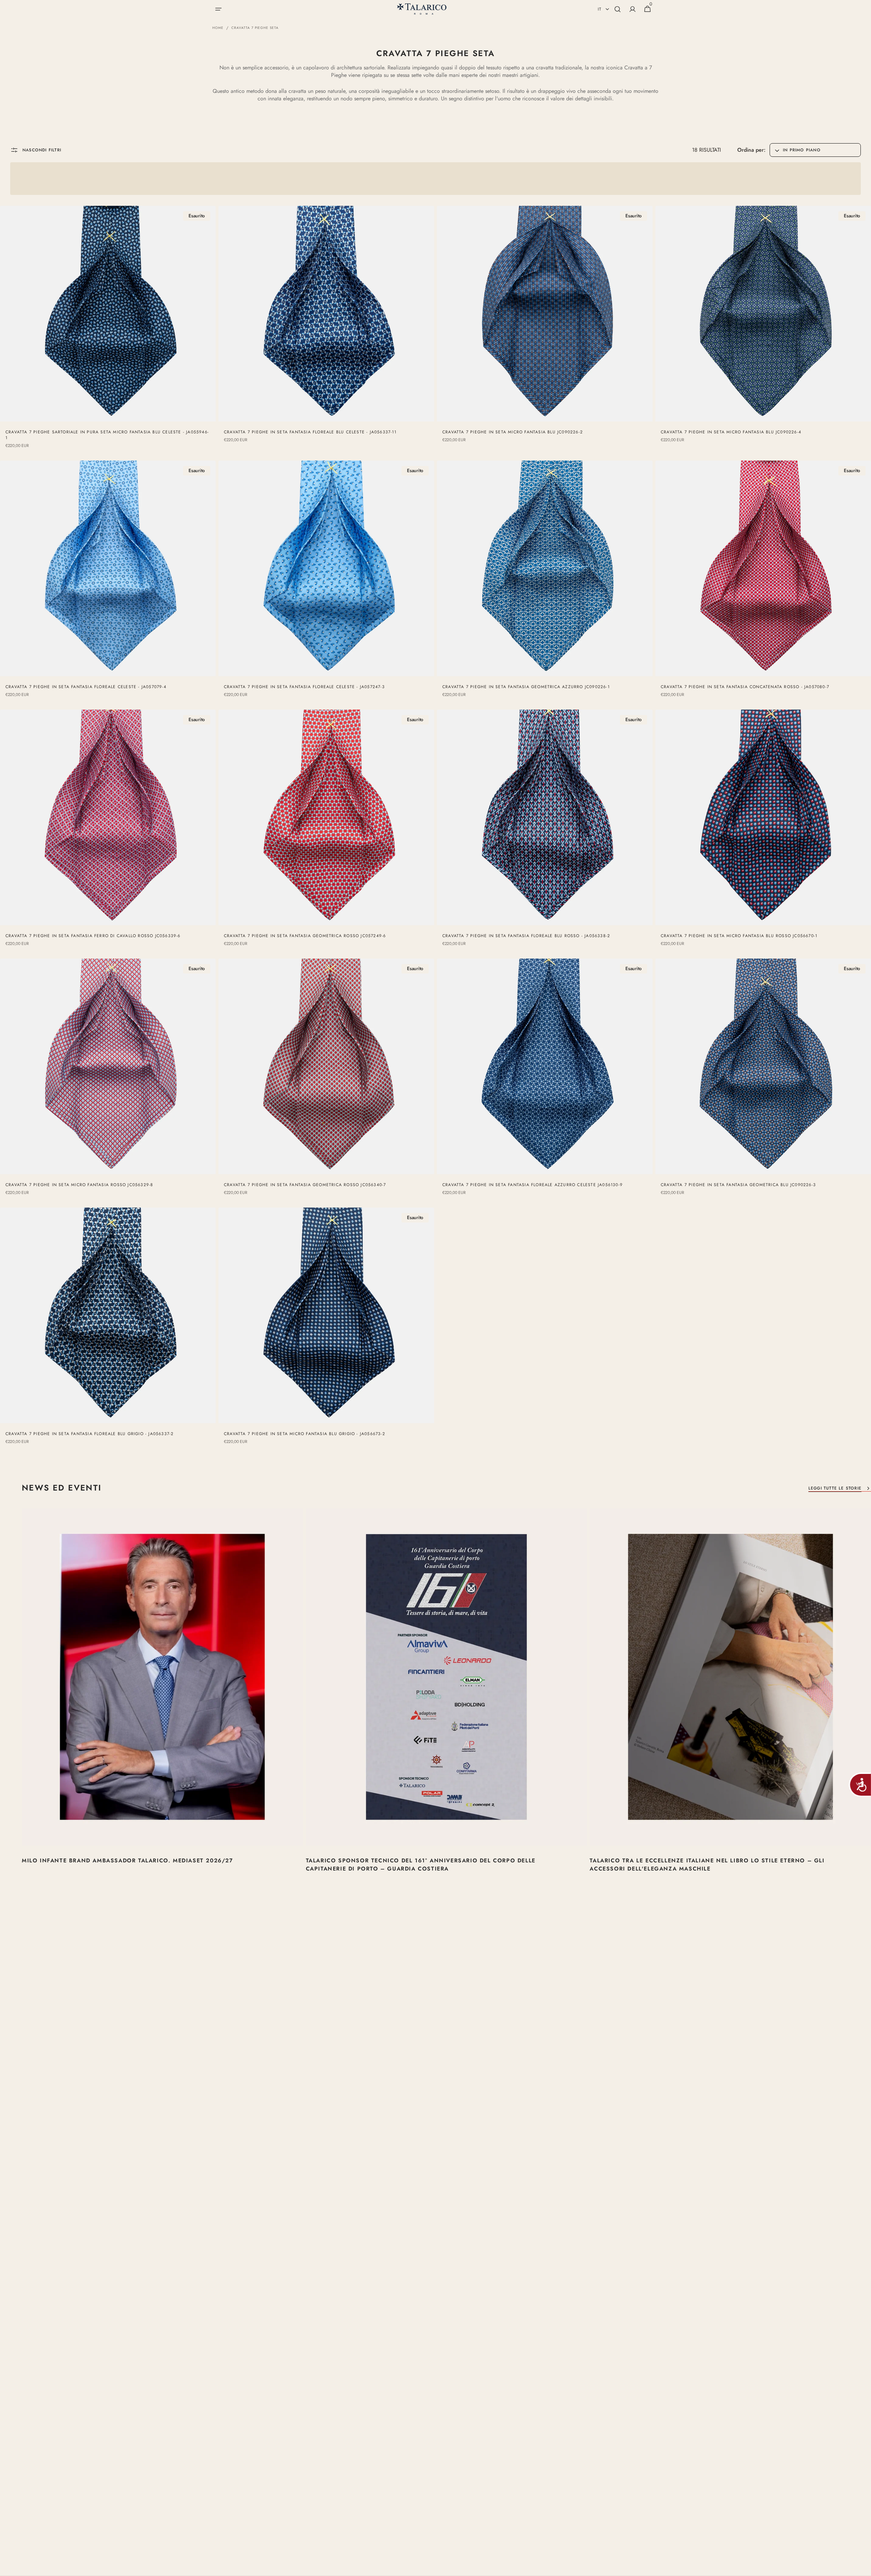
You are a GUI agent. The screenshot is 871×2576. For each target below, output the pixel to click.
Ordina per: (751, 150)
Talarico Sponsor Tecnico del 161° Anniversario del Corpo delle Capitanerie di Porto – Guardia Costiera (421, 1865)
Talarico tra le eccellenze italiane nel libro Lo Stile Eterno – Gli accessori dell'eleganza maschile (707, 1865)
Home (218, 28)
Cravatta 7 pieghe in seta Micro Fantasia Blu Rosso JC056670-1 (739, 936)
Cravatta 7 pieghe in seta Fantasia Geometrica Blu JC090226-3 (738, 1185)
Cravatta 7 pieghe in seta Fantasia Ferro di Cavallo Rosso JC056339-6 (93, 936)
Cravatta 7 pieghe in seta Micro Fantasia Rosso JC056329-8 (79, 1185)
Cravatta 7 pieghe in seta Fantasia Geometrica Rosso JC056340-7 (305, 1185)
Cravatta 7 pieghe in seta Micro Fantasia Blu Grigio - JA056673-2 (305, 1434)
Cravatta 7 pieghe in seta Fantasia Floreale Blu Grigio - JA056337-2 (89, 1434)
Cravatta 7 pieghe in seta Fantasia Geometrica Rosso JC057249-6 (305, 936)
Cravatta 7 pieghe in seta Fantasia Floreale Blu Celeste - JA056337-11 (310, 432)
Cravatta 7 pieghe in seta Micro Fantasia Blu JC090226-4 (731, 432)
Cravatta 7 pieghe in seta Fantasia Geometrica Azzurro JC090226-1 (526, 687)
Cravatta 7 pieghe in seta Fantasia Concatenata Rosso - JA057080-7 (745, 687)
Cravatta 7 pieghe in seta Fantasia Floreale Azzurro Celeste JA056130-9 (532, 1185)
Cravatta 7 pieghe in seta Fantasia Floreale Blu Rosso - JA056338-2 (526, 936)
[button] (218, 9)
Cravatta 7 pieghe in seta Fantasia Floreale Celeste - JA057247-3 (304, 687)
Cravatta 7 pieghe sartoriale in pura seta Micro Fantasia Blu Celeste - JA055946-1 (107, 435)
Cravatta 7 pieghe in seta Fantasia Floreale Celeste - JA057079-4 (86, 687)
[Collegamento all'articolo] (162, 1704)
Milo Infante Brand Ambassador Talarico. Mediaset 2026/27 (127, 1860)
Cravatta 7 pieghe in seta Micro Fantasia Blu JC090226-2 (513, 432)
